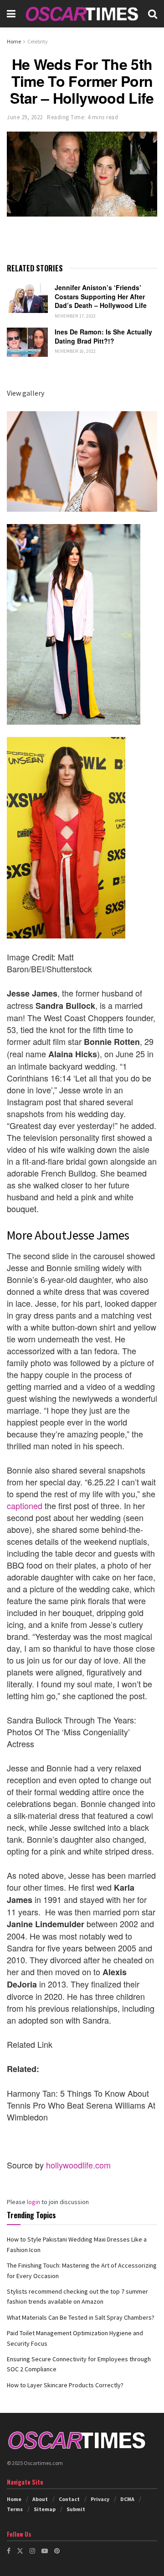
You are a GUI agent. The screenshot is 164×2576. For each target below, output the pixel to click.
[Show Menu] (11, 14)
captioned (25, 1505)
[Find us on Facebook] (9, 2551)
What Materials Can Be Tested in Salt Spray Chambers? (81, 2317)
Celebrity (38, 41)
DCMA (127, 2499)
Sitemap (45, 2509)
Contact (69, 2499)
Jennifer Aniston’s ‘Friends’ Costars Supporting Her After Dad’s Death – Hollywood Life (101, 296)
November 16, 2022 (75, 351)
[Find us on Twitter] (20, 2551)
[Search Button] (153, 14)
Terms (15, 2509)
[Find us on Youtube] (45, 2551)
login (33, 2202)
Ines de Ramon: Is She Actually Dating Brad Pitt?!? (103, 336)
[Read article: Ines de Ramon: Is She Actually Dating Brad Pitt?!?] (27, 342)
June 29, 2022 (25, 117)
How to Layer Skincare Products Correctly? (65, 2385)
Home (14, 41)
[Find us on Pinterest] (57, 2551)
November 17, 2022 (75, 316)
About (40, 2499)
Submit (76, 2509)
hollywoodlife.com (78, 2165)
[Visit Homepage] (82, 14)
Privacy (100, 2499)
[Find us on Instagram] (32, 2551)
